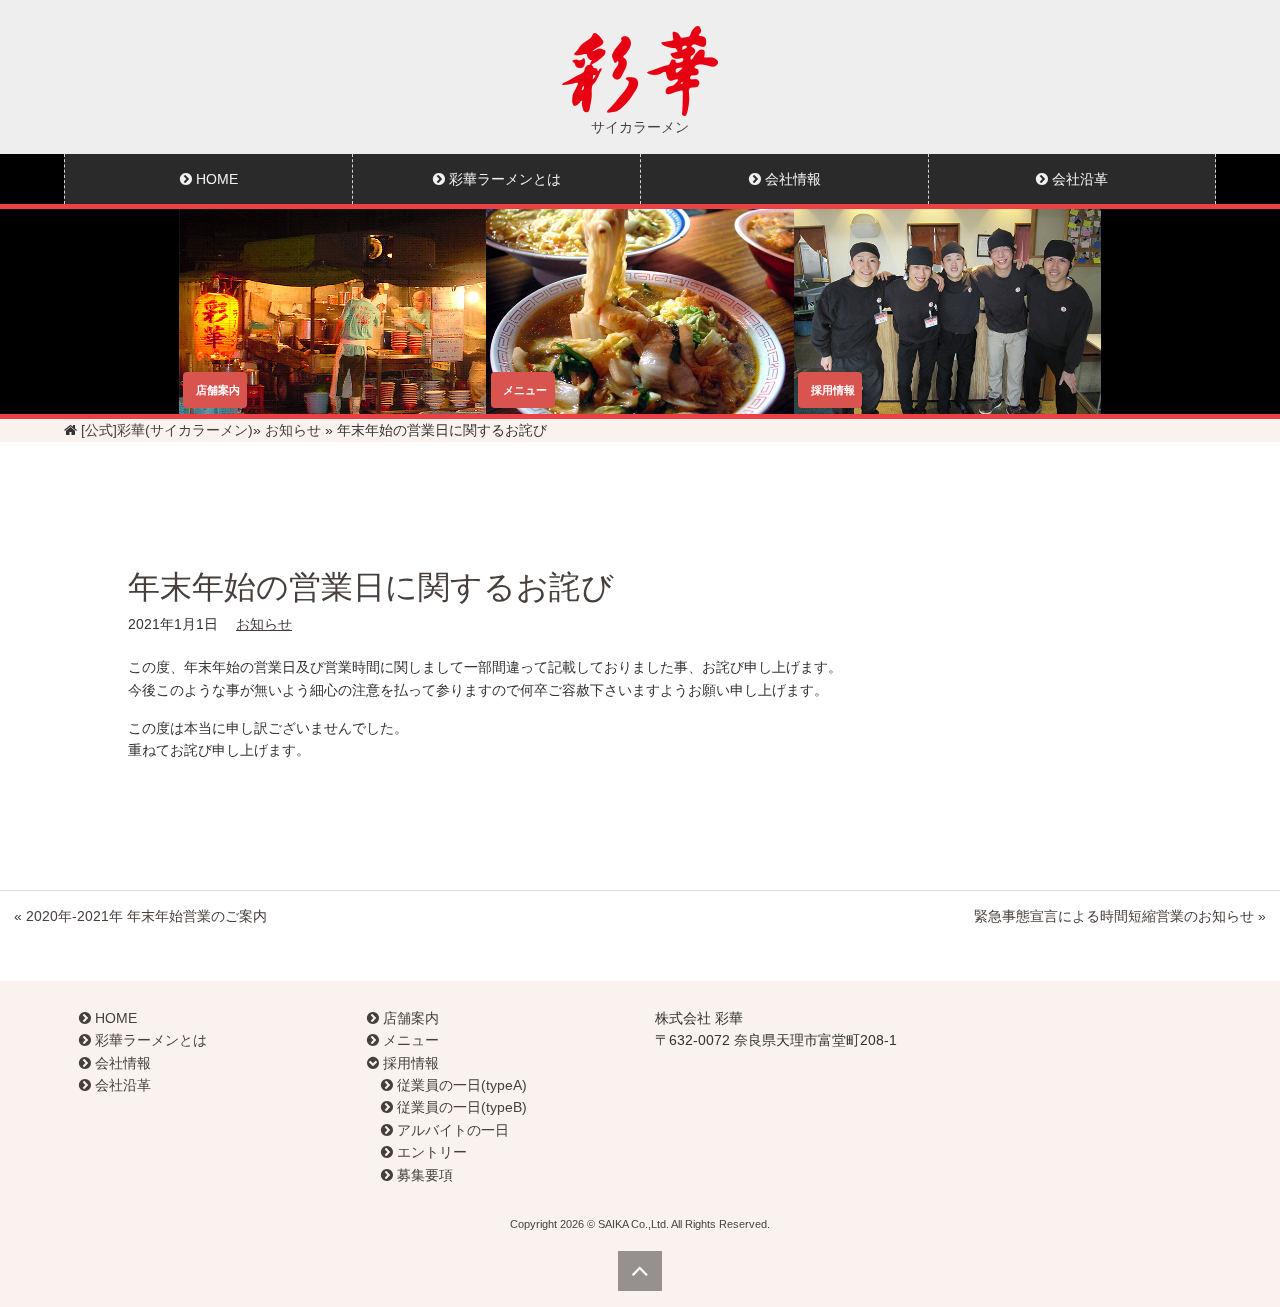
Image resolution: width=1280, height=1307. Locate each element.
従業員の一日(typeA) (460, 1085)
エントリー (430, 1152)
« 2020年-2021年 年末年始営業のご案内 (140, 916)
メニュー (409, 1040)
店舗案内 (409, 1018)
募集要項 (423, 1175)
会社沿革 (1078, 179)
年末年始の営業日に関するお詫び (371, 587)
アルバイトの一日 (451, 1130)
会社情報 (791, 179)
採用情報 (409, 1063)
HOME (215, 179)
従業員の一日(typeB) (460, 1107)
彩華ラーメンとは (503, 179)
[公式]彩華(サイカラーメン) (167, 430)
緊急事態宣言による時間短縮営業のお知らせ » (1120, 916)
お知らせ (293, 430)
